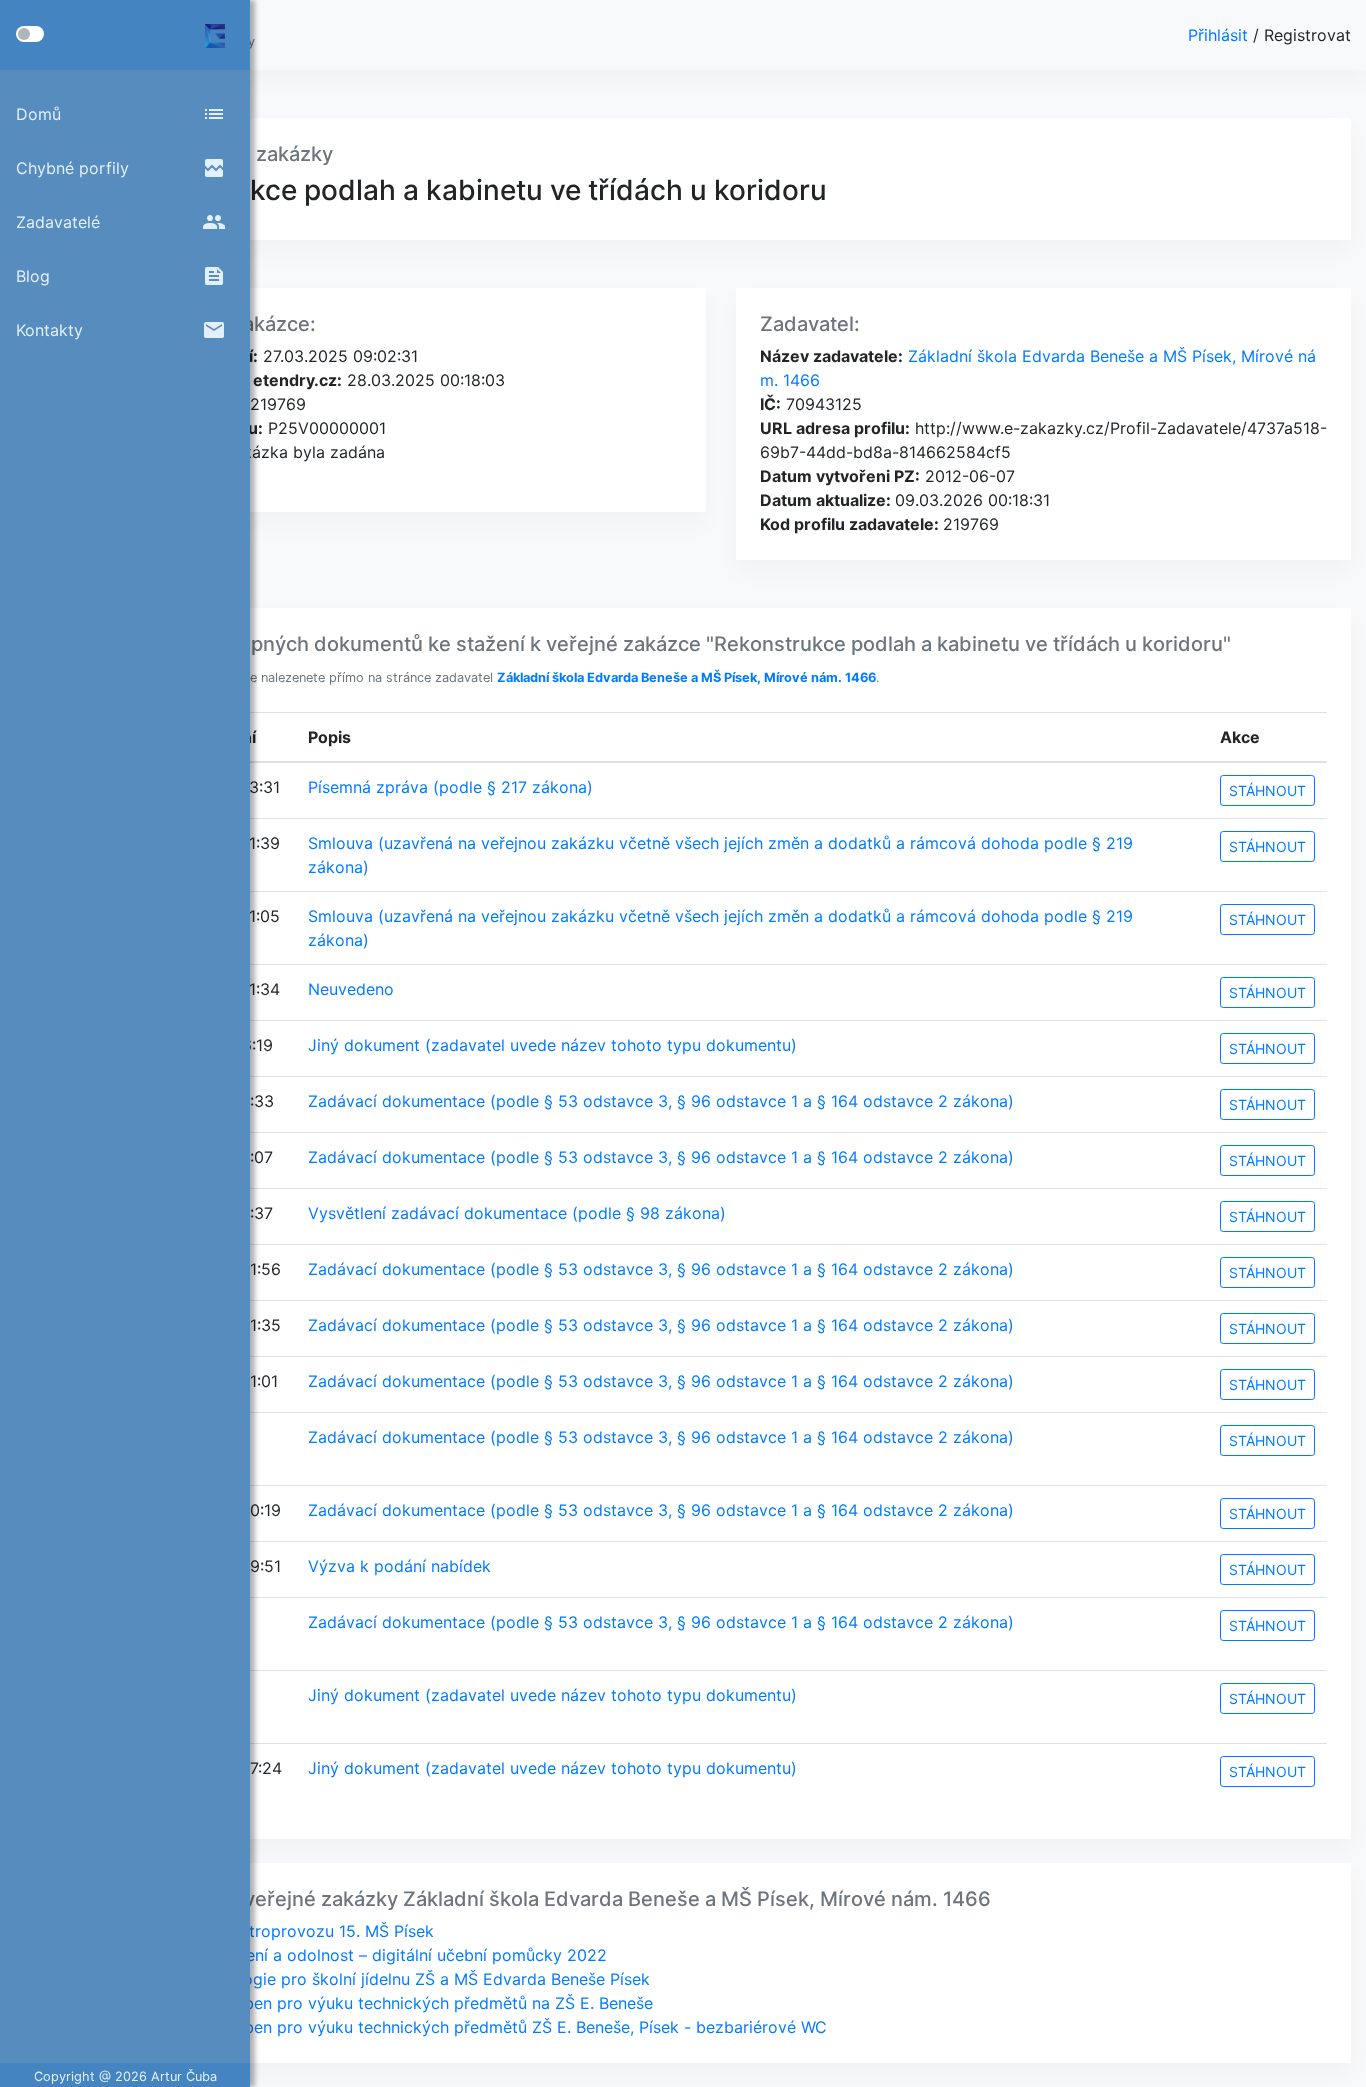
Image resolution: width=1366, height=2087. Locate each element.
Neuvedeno (351, 989)
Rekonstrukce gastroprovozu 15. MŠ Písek (274, 1931)
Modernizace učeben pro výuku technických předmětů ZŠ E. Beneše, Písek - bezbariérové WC (470, 2027)
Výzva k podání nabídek (399, 1566)
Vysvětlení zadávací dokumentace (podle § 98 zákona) (517, 1213)
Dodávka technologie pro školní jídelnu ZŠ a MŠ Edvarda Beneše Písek (382, 1979)
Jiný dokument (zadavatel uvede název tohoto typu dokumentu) (552, 1045)
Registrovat (1307, 35)
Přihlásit (1220, 35)
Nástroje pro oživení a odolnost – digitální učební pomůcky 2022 (360, 1955)
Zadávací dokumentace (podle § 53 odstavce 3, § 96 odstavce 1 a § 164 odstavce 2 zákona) (661, 1101)
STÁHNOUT (1267, 790)
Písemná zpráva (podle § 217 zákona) (450, 787)
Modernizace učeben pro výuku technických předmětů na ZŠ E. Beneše (383, 2003)
